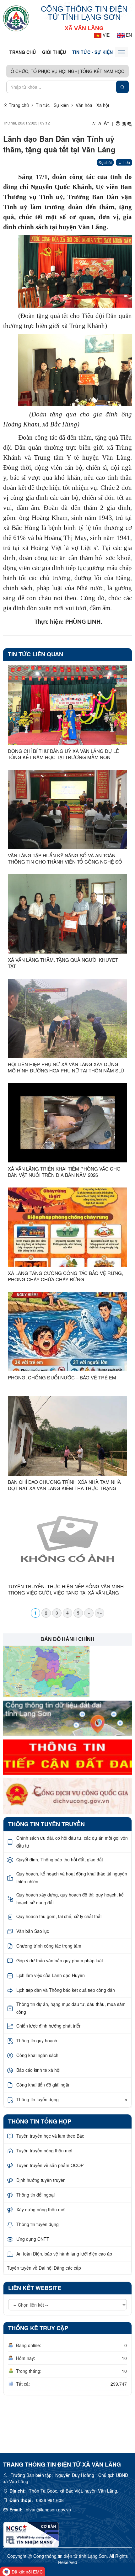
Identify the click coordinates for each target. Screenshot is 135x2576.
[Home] (16, 18)
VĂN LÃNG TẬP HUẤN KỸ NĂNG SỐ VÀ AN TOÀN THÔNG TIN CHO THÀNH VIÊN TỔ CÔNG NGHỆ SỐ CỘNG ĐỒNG (65, 859)
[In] (118, 123)
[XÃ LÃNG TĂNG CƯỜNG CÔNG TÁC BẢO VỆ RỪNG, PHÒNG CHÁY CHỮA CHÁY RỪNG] (67, 1227)
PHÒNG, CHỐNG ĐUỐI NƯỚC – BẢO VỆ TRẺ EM (62, 1378)
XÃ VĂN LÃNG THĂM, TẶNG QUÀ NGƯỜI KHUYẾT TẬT (63, 963)
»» (100, 1613)
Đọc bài (105, 162)
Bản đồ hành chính (67, 1639)
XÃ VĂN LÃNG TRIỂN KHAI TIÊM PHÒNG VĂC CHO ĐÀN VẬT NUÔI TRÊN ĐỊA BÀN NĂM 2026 (64, 1172)
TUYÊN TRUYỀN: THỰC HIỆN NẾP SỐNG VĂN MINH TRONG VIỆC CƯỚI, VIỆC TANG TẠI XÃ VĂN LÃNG (66, 1590)
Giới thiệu (54, 52)
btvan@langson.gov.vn (48, 2510)
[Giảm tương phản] (130, 123)
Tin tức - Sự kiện (92, 52)
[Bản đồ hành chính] (46, 1671)
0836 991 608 (50, 2500)
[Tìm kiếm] (122, 87)
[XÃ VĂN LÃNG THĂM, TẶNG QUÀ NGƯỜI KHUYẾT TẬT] (67, 914)
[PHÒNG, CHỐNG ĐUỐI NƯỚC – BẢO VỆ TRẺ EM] (67, 1332)
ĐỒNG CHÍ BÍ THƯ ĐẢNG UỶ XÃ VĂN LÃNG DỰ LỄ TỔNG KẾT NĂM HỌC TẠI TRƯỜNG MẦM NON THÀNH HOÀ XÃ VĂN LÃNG (63, 754)
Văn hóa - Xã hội (92, 105)
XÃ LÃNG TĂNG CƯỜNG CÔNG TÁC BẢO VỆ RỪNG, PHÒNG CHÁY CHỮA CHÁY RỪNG (65, 1276)
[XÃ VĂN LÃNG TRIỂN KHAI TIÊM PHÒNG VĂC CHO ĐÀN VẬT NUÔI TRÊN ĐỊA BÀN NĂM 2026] (67, 1123)
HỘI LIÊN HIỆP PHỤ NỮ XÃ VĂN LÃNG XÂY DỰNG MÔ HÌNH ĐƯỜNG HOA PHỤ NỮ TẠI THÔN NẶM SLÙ (66, 1067)
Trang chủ (23, 52)
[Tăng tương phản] (124, 123)
